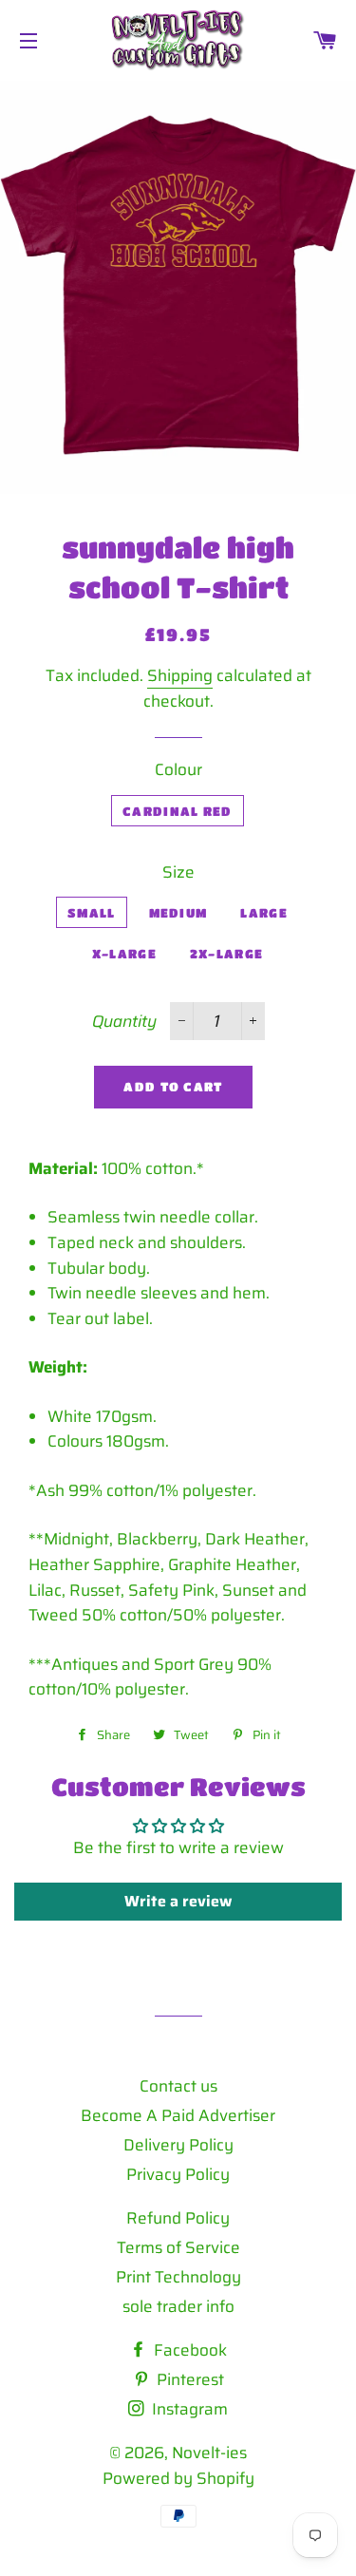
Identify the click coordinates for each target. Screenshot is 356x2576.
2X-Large (226, 953)
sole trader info (178, 2306)
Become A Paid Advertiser (178, 2115)
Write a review (178, 1901)
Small (92, 912)
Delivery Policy (178, 2145)
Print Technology (178, 2277)
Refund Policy (178, 2218)
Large (264, 912)
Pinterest (188, 2379)
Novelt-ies (209, 2453)
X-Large (124, 953)
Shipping (180, 675)
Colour (178, 769)
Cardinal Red (178, 811)
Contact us (178, 2086)
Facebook (188, 2350)
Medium (178, 912)
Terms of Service (178, 2247)
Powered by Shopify (178, 2478)
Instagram (188, 2409)
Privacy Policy (178, 2174)
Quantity (124, 1021)
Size (178, 872)
